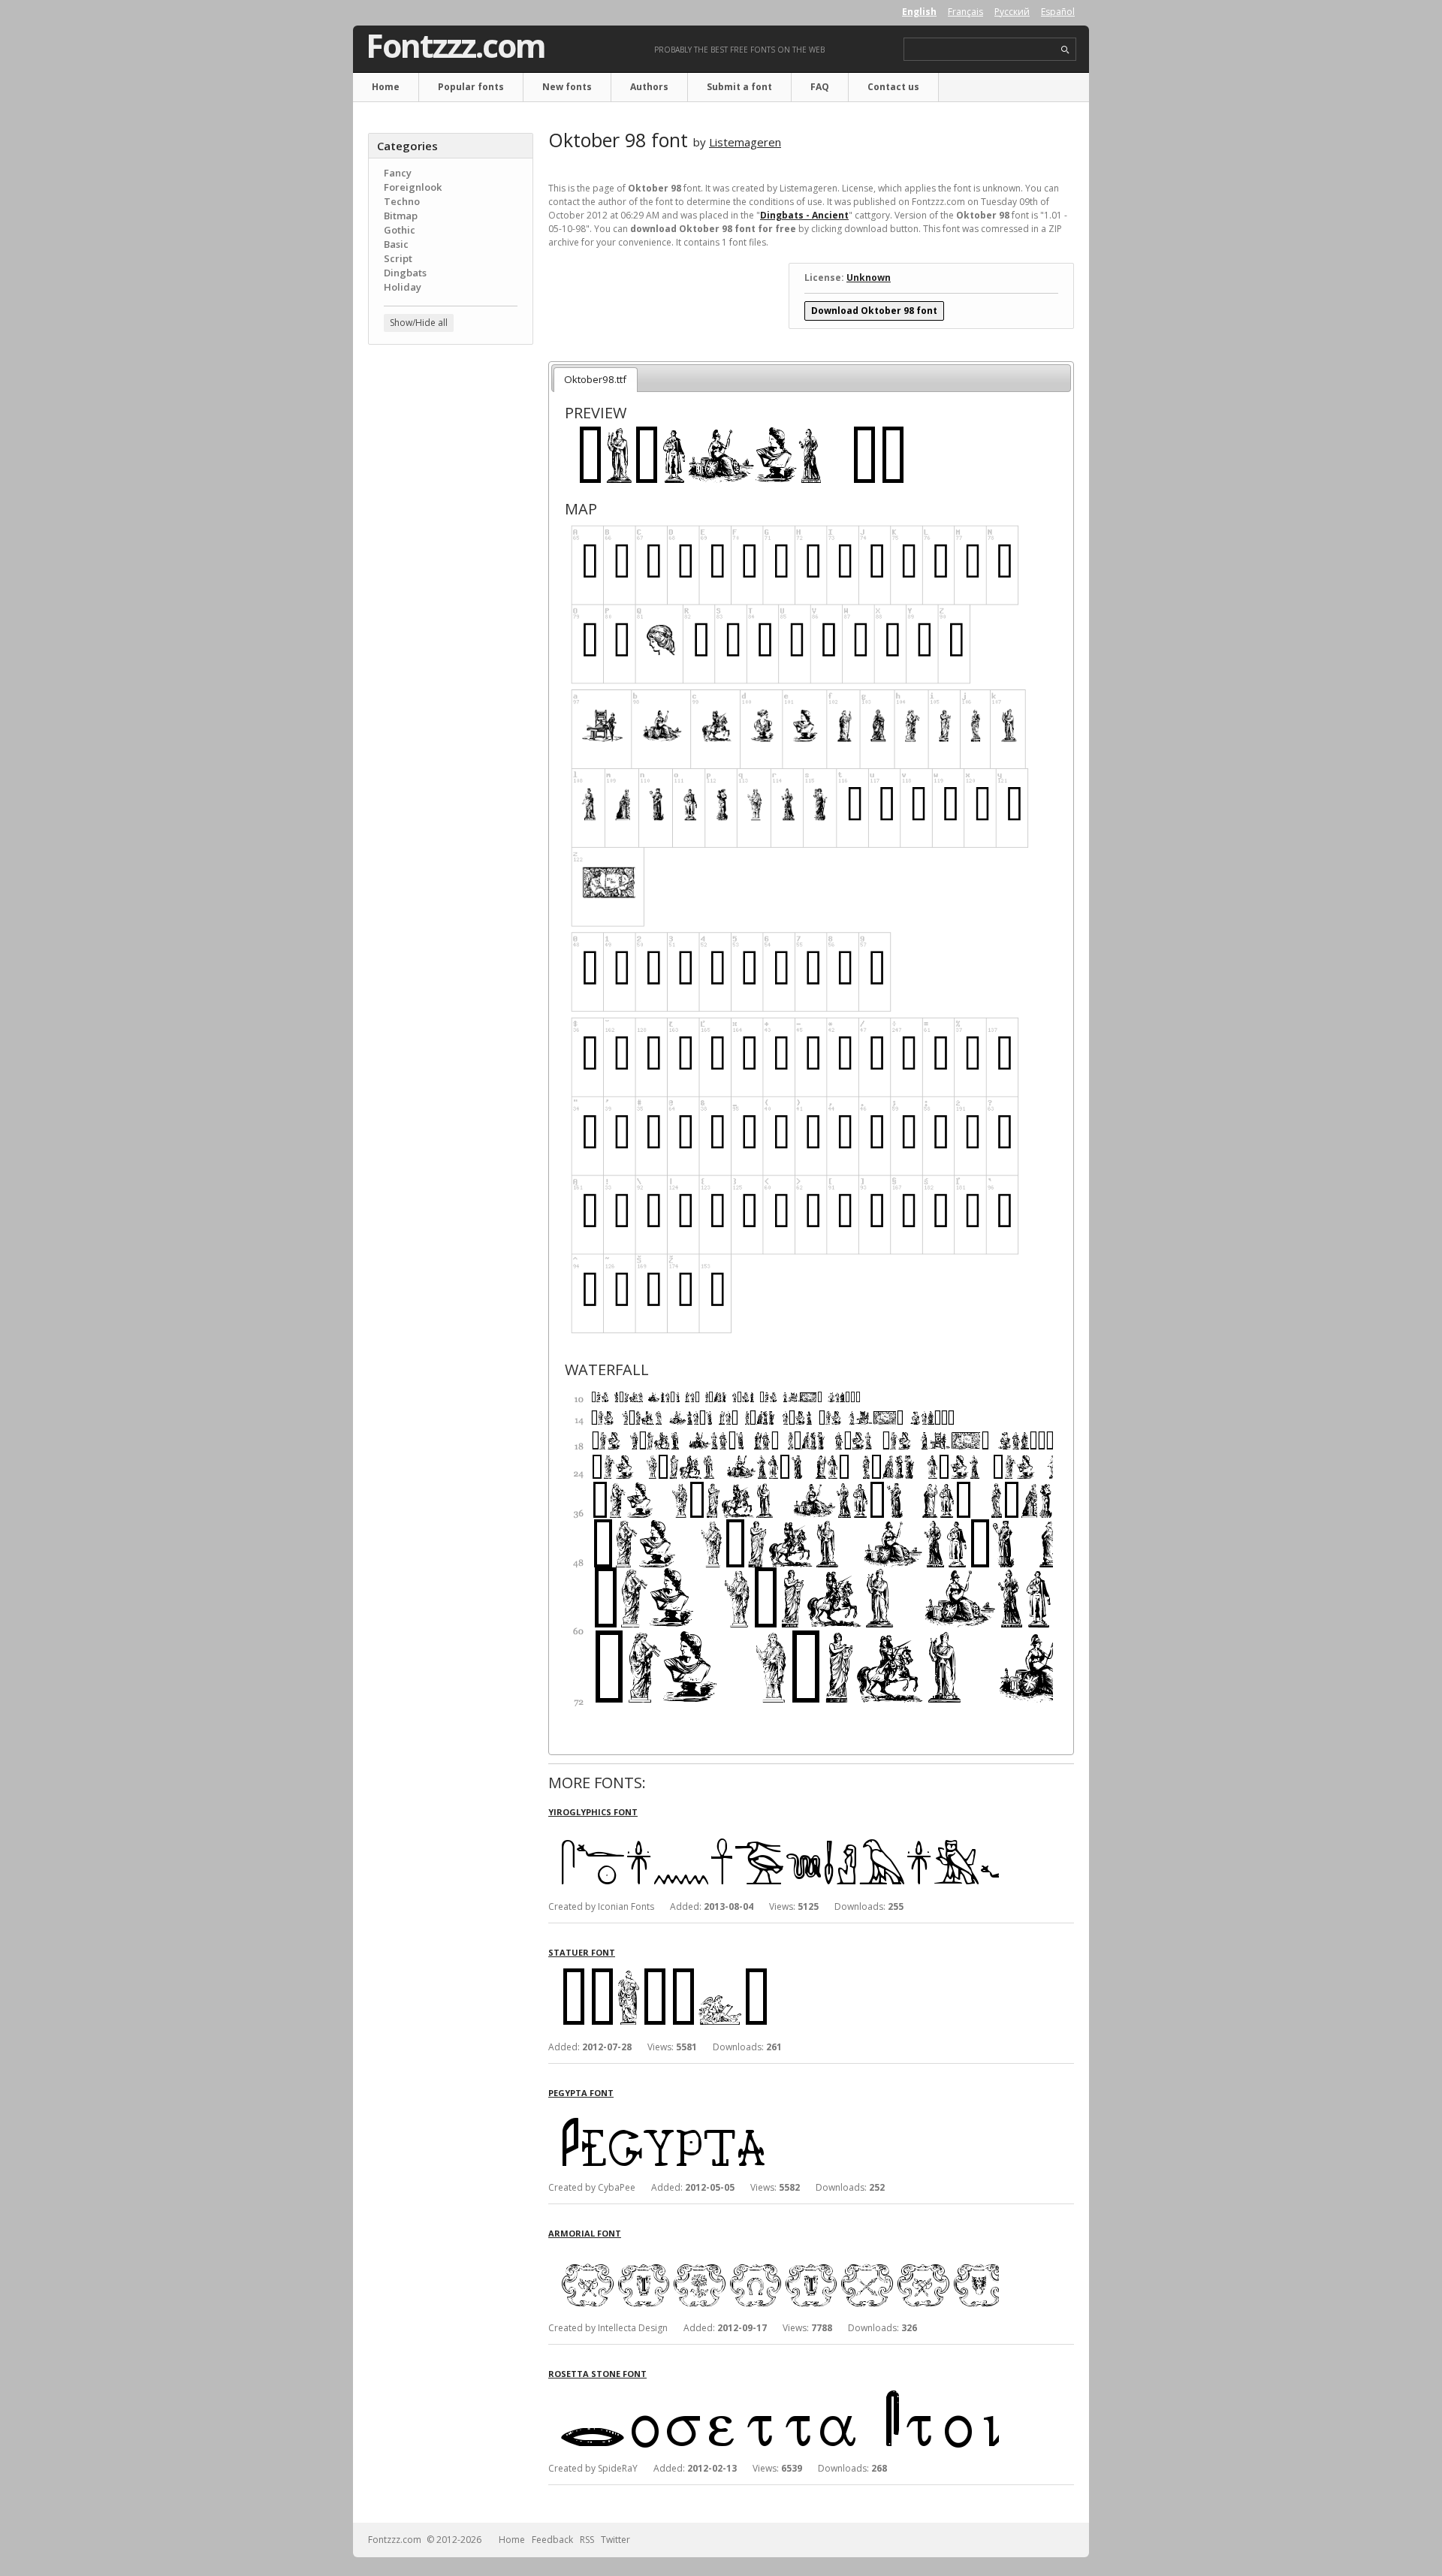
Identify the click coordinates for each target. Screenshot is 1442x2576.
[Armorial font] (774, 2253)
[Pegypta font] (774, 2112)
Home (386, 87)
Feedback (552, 2540)
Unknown (869, 278)
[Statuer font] (774, 1972)
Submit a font (739, 87)
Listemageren (745, 142)
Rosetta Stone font (597, 2374)
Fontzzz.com (456, 46)
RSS (587, 2540)
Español (1058, 12)
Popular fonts (471, 87)
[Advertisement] (451, 597)
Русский (1012, 12)
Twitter (615, 2540)
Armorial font (585, 2233)
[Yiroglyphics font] (774, 1831)
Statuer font (582, 1952)
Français (965, 12)
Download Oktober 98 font (874, 311)
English (919, 12)
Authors (649, 87)
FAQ (820, 87)
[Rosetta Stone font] (774, 2393)
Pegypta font (581, 2093)
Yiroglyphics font (593, 1812)
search (1065, 50)
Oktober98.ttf (595, 379)
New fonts (567, 87)
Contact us (893, 87)
